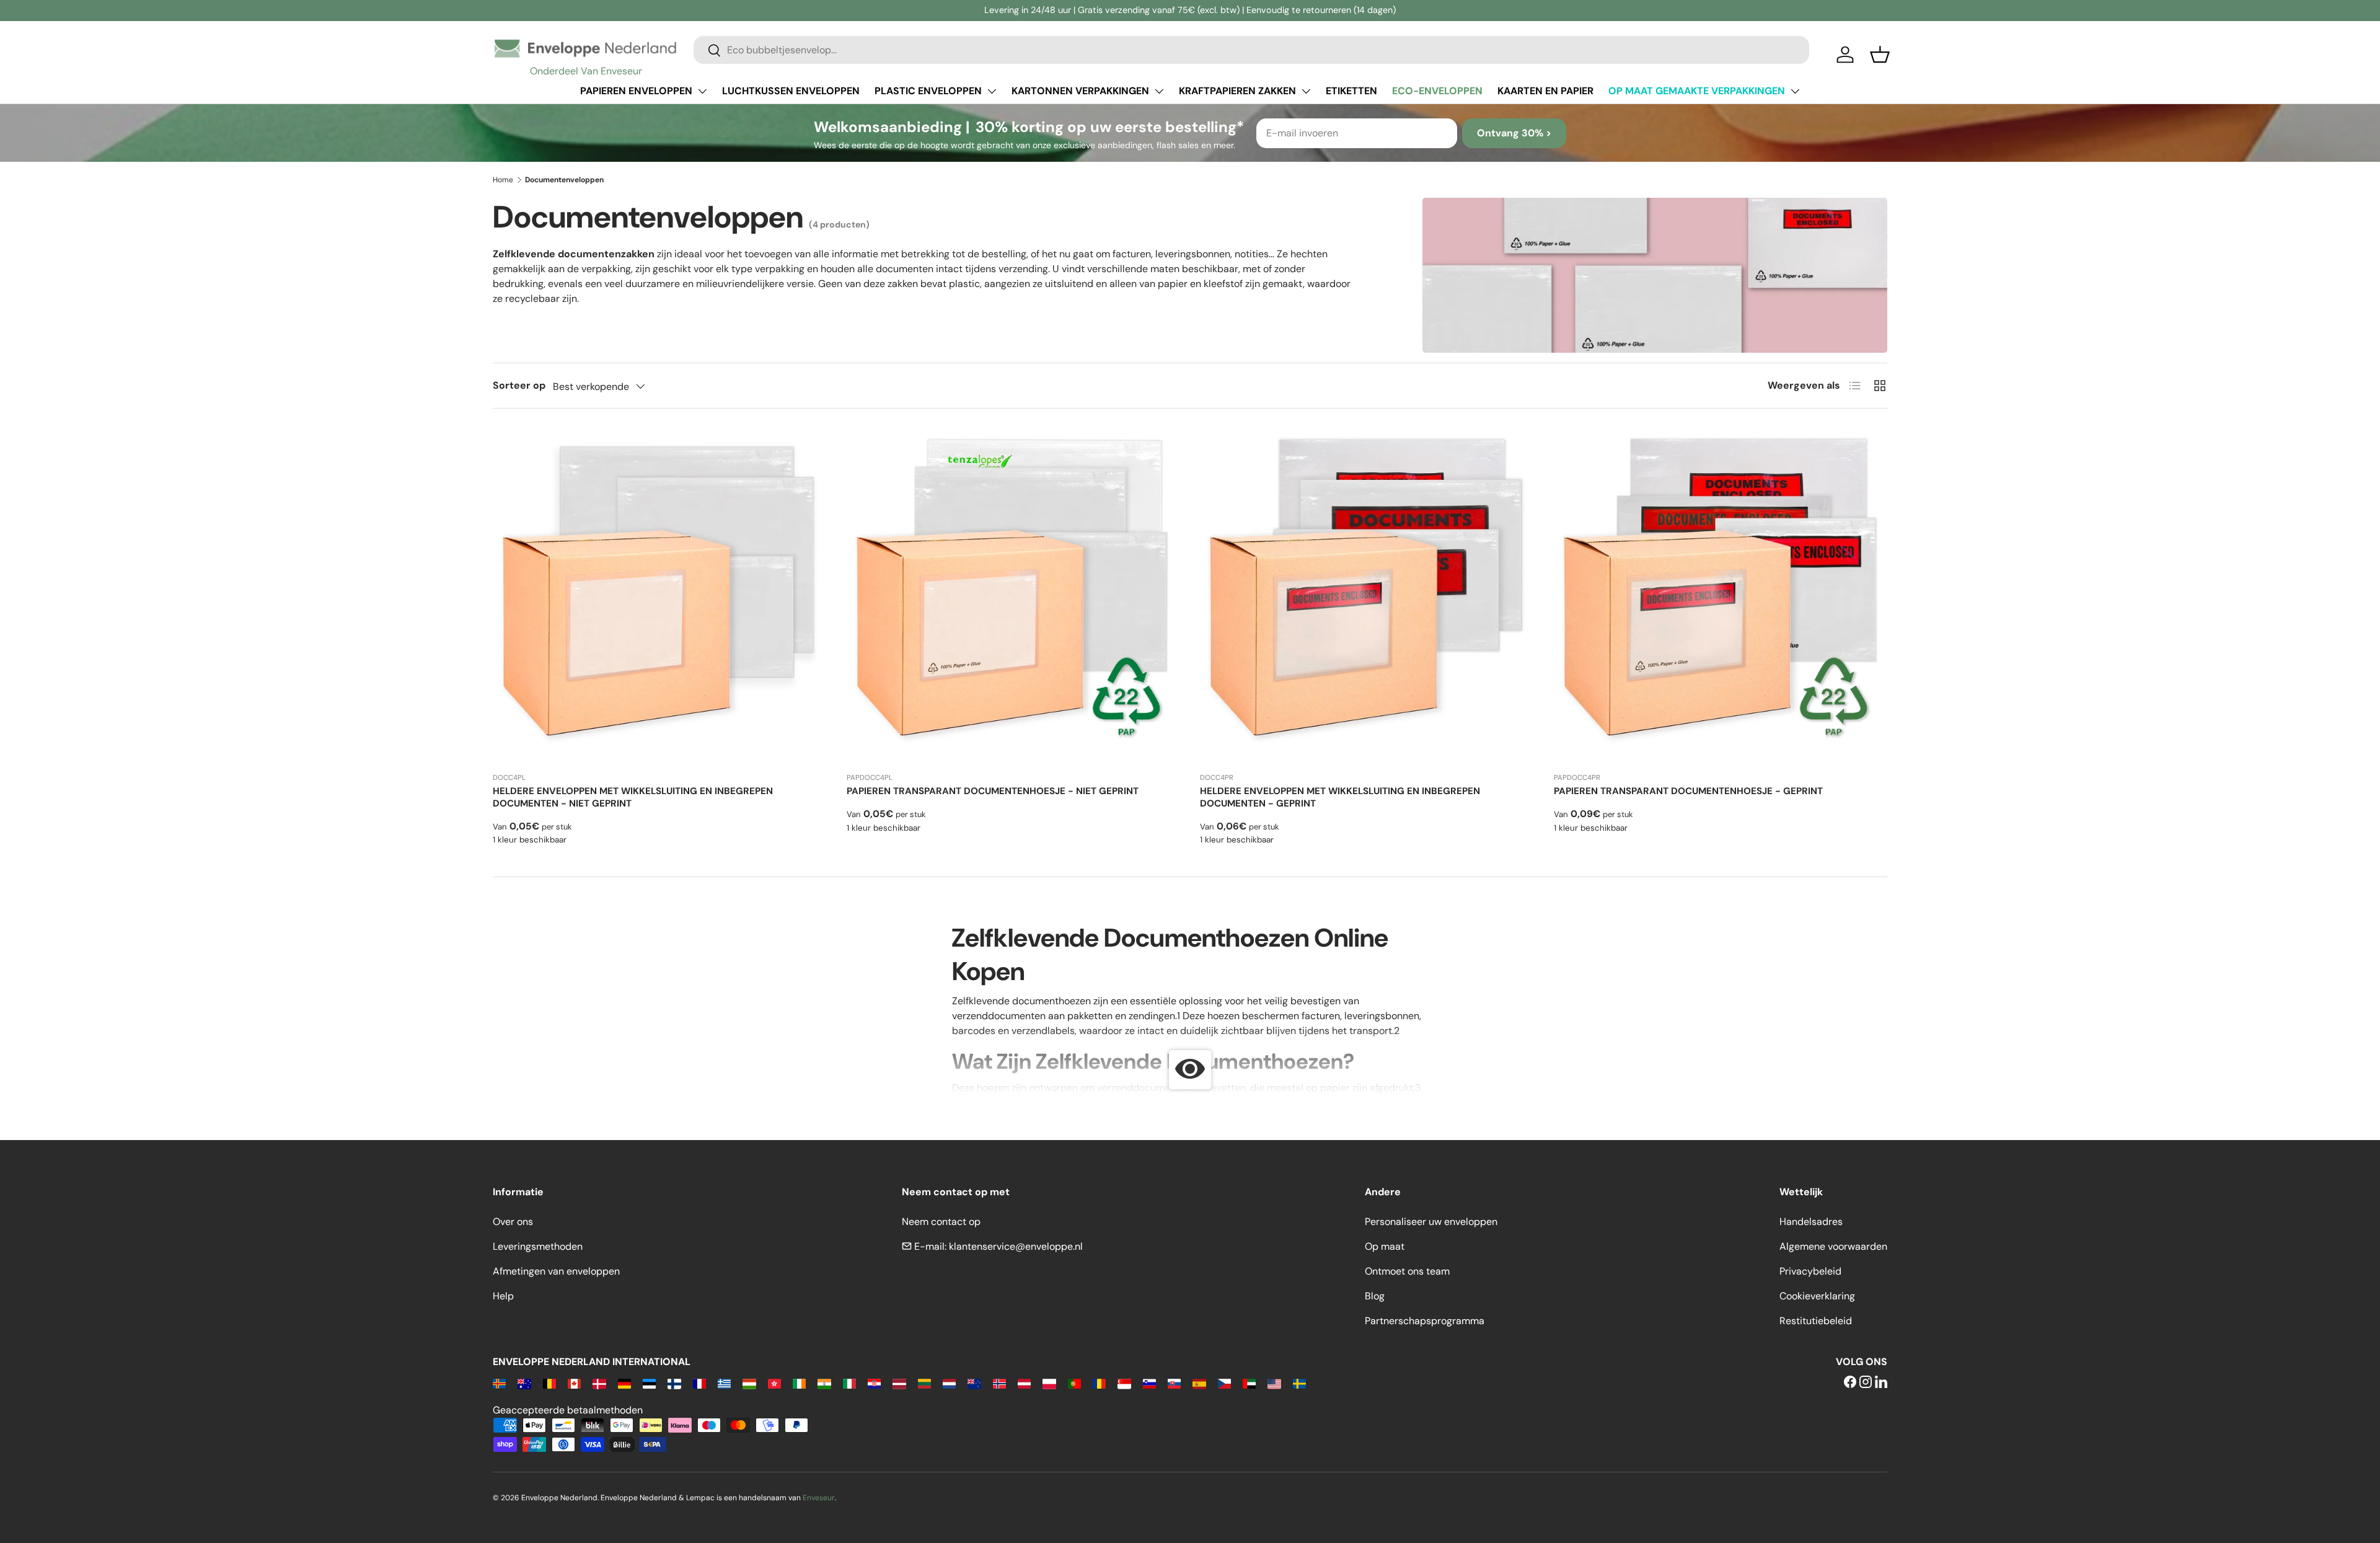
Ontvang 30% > (1514, 133)
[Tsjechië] (1224, 1383)
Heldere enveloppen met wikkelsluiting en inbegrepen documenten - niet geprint (633, 797)
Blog (1375, 1296)
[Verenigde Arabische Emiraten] (1249, 1383)
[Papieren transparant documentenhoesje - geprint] (1721, 595)
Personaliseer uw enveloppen (1431, 1222)
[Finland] (674, 1383)
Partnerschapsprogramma (1425, 1321)
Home (503, 180)
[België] (549, 1383)
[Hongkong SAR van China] (774, 1383)
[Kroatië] (874, 1383)
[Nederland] (949, 1383)
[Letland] (899, 1383)
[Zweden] (1299, 1383)
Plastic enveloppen (928, 91)
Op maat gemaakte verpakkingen (1697, 91)
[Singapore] (1124, 1383)
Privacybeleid (1810, 1271)
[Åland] (499, 1383)
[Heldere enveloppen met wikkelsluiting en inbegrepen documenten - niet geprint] (660, 595)
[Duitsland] (624, 1383)
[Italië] (849, 1383)
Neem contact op (941, 1222)
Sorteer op (519, 385)
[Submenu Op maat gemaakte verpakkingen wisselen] (1795, 91)
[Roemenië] (1099, 1383)
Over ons (513, 1222)
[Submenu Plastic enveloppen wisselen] (992, 91)
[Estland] (649, 1383)
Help (503, 1296)
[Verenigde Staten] (1274, 1383)
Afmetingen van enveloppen (556, 1271)
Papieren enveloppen (636, 91)
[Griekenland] (724, 1383)
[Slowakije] (1174, 1383)
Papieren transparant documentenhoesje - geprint (1688, 791)
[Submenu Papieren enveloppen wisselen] (702, 91)
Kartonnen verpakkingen (1080, 91)
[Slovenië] (1149, 1383)
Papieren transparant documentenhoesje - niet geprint (993, 791)
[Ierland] (799, 1383)
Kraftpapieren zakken (1237, 91)
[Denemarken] (599, 1383)
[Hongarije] (749, 1383)
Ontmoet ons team (1407, 1271)
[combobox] (1251, 50)
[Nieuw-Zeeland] (974, 1383)
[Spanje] (1199, 1383)
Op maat (1385, 1246)
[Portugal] (1074, 1383)
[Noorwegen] (999, 1383)
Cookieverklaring (1817, 1296)
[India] (824, 1383)
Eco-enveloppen (1437, 91)
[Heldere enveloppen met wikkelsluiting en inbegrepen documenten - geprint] (1367, 595)
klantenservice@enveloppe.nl (1016, 1246)
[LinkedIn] (1881, 1383)
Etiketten (1351, 91)
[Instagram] (1866, 1383)
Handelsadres (1811, 1222)
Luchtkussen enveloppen (791, 91)
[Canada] (574, 1383)
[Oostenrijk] (1024, 1383)
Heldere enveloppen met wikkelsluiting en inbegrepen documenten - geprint (1340, 797)
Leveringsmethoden (538, 1246)
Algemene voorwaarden (1833, 1246)
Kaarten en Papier (1545, 91)
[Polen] (1049, 1383)
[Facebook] (1850, 1383)
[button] (1880, 55)
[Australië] (524, 1383)
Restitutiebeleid (1816, 1321)
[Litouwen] (924, 1383)
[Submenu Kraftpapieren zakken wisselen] (1306, 91)
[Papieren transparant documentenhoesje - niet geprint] (1014, 595)
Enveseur (819, 1498)
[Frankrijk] (699, 1383)
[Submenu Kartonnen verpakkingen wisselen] (1159, 91)
